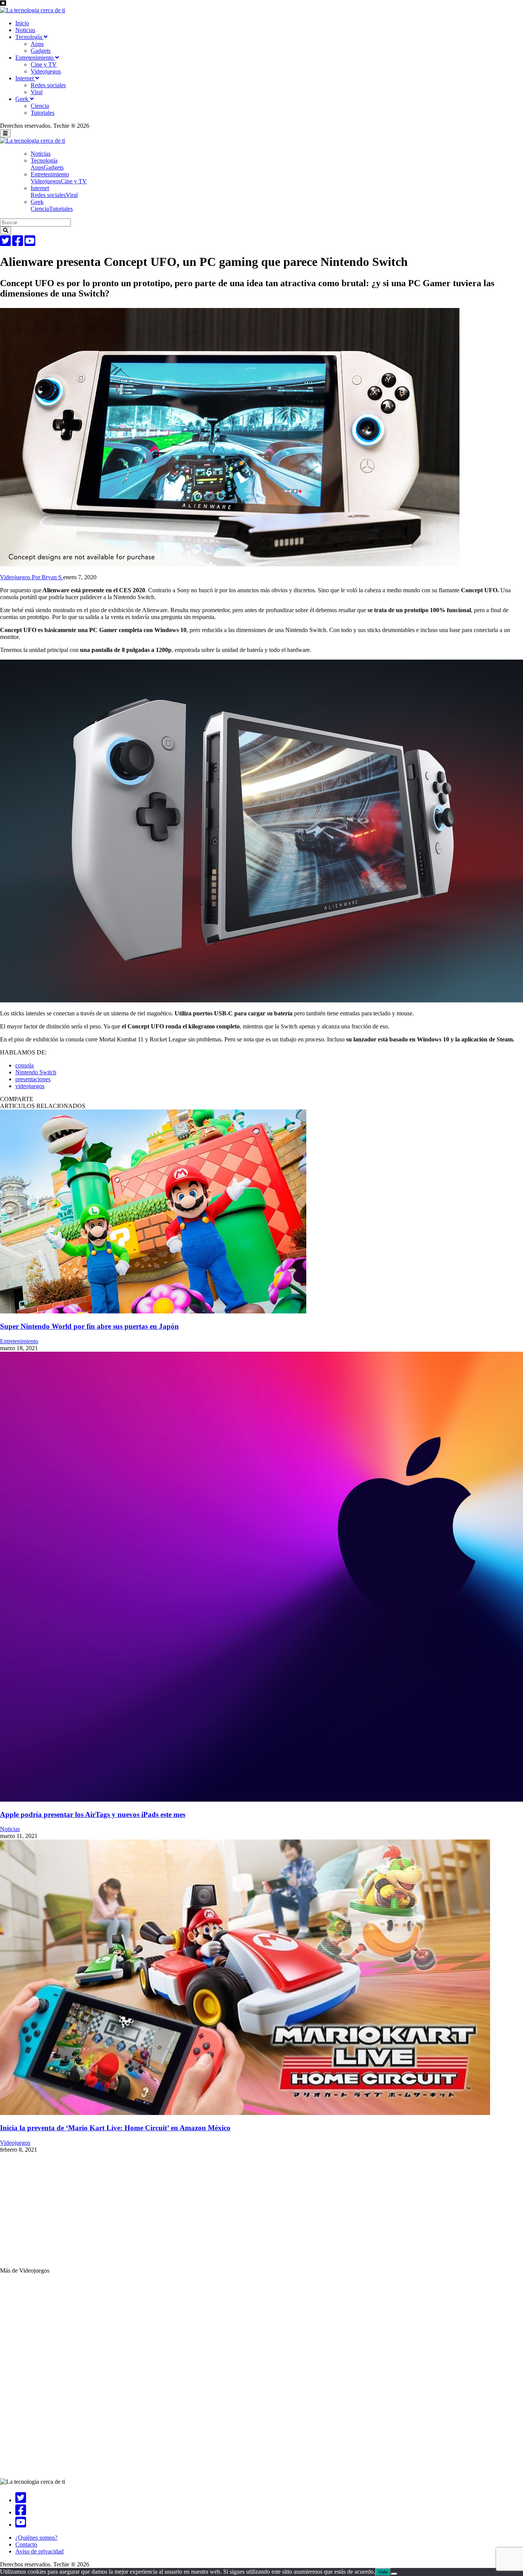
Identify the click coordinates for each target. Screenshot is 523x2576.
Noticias (25, 30)
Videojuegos (46, 71)
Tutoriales (42, 113)
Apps (37, 44)
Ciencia (40, 106)
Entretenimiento (35, 58)
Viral (37, 92)
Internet (25, 78)
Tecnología (29, 37)
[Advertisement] (230, 2214)
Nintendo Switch (36, 1072)
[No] (394, 2574)
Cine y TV (44, 64)
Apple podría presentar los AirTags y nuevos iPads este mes (93, 1814)
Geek (23, 99)
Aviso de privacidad (39, 2551)
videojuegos (30, 1086)
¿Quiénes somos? (36, 2538)
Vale (383, 2572)
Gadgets (41, 51)
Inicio (22, 23)
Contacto (26, 2544)
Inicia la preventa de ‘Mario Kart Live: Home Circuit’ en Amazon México (115, 2128)
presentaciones (33, 1079)
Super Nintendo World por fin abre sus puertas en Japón (89, 1326)
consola (25, 1065)
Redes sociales (48, 85)
